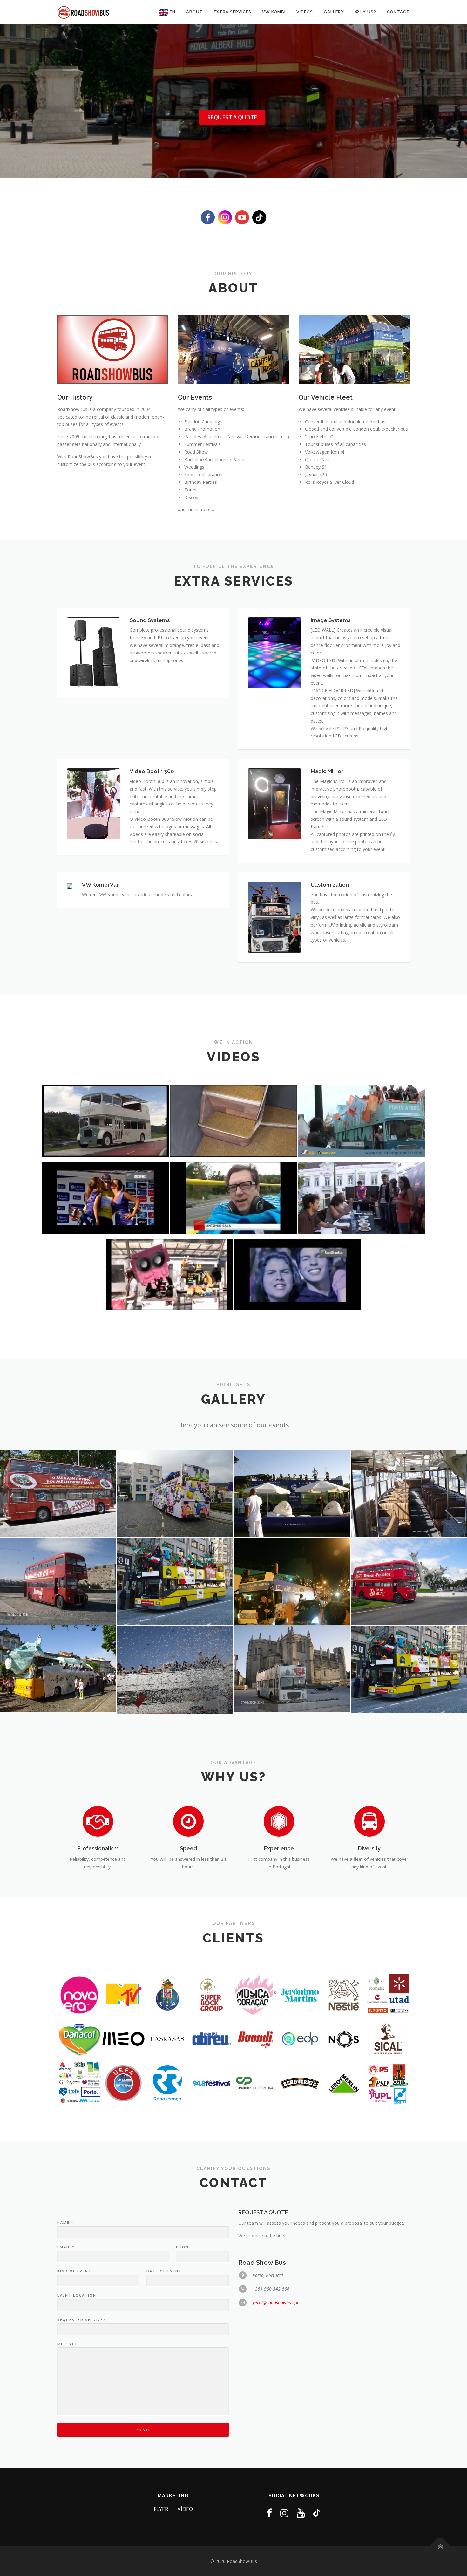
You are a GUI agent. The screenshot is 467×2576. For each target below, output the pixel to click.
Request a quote (232, 117)
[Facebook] (208, 217)
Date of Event (164, 2271)
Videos (305, 12)
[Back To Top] (440, 2546)
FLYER (161, 2509)
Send (143, 2430)
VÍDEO (185, 2509)
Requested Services (82, 2320)
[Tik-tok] (259, 217)
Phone (184, 2247)
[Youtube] (242, 217)
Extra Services (233, 12)
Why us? (365, 12)
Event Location (77, 2295)
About (195, 12)
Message (68, 2344)
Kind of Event (74, 2271)
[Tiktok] (317, 2513)
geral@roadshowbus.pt (276, 2302)
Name (65, 2223)
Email (66, 2247)
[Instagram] (225, 217)
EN (172, 12)
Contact (398, 12)
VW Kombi (274, 12)
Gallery (334, 12)
